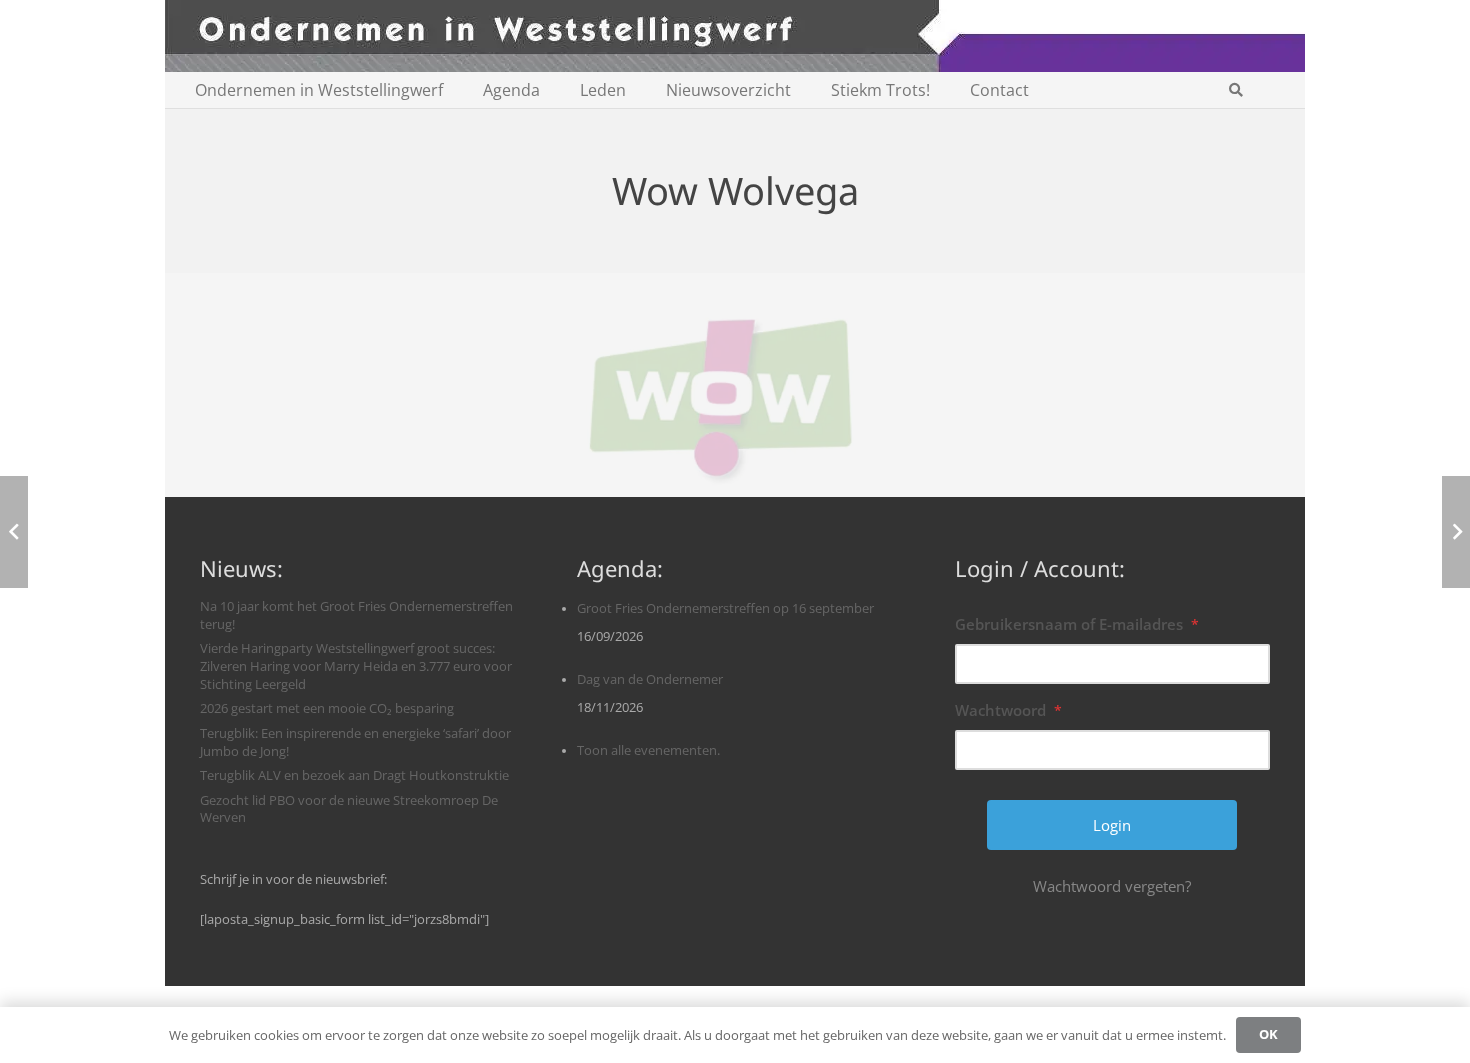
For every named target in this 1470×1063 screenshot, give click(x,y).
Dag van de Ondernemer (650, 679)
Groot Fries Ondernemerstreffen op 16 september (725, 608)
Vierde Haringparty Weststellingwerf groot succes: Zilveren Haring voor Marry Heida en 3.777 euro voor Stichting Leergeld (356, 666)
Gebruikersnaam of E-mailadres (1077, 624)
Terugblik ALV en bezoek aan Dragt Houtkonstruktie (354, 775)
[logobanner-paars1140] (735, 36)
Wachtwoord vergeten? (1112, 886)
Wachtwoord (1008, 710)
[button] (1235, 90)
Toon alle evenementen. (648, 750)
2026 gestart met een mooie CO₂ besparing (327, 708)
